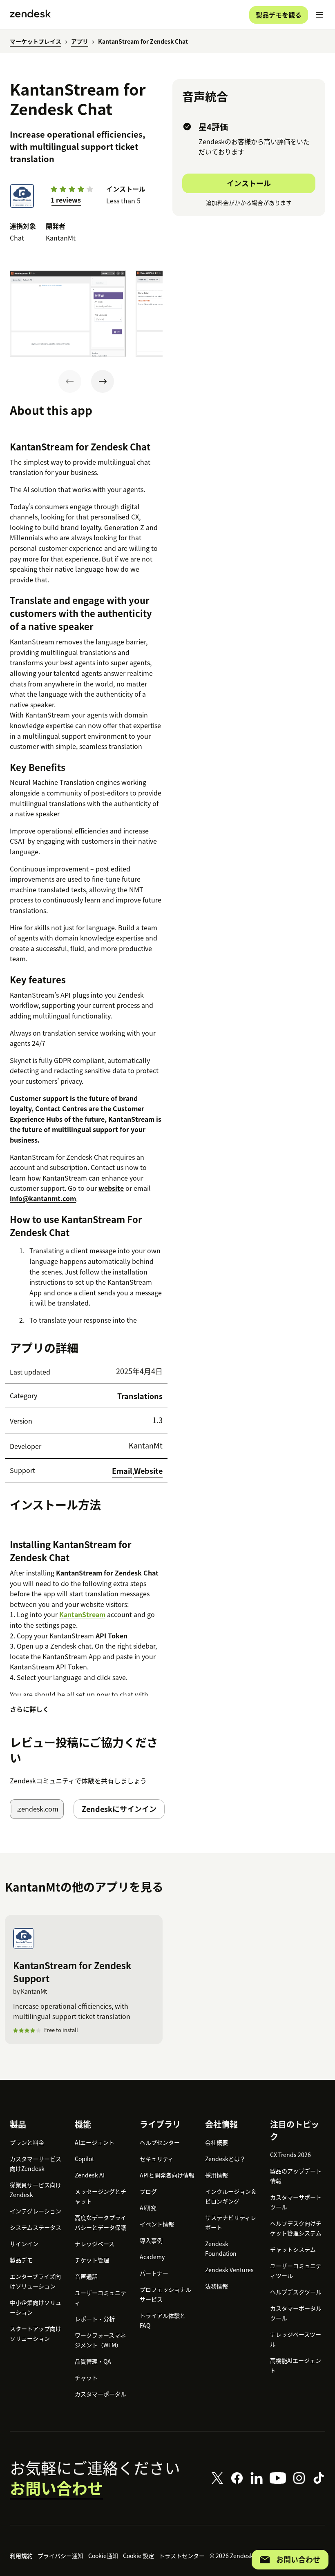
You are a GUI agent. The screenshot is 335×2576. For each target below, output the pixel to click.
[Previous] (70, 381)
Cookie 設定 (138, 2556)
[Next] (103, 381)
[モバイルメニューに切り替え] (319, 15)
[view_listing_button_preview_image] (68, 314)
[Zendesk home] (30, 15)
